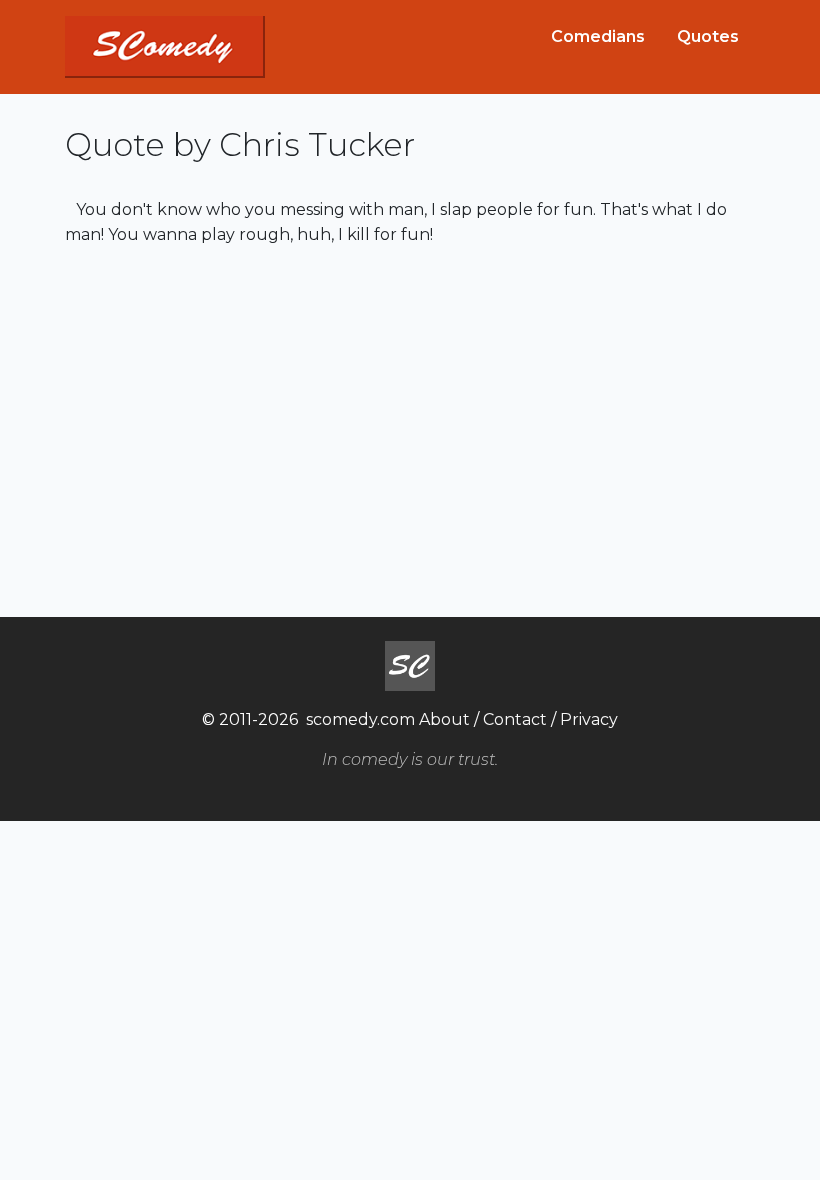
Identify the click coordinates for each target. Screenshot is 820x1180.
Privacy (589, 719)
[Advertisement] (410, 429)
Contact (515, 719)
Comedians (598, 36)
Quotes (708, 36)
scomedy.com (360, 719)
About (444, 719)
